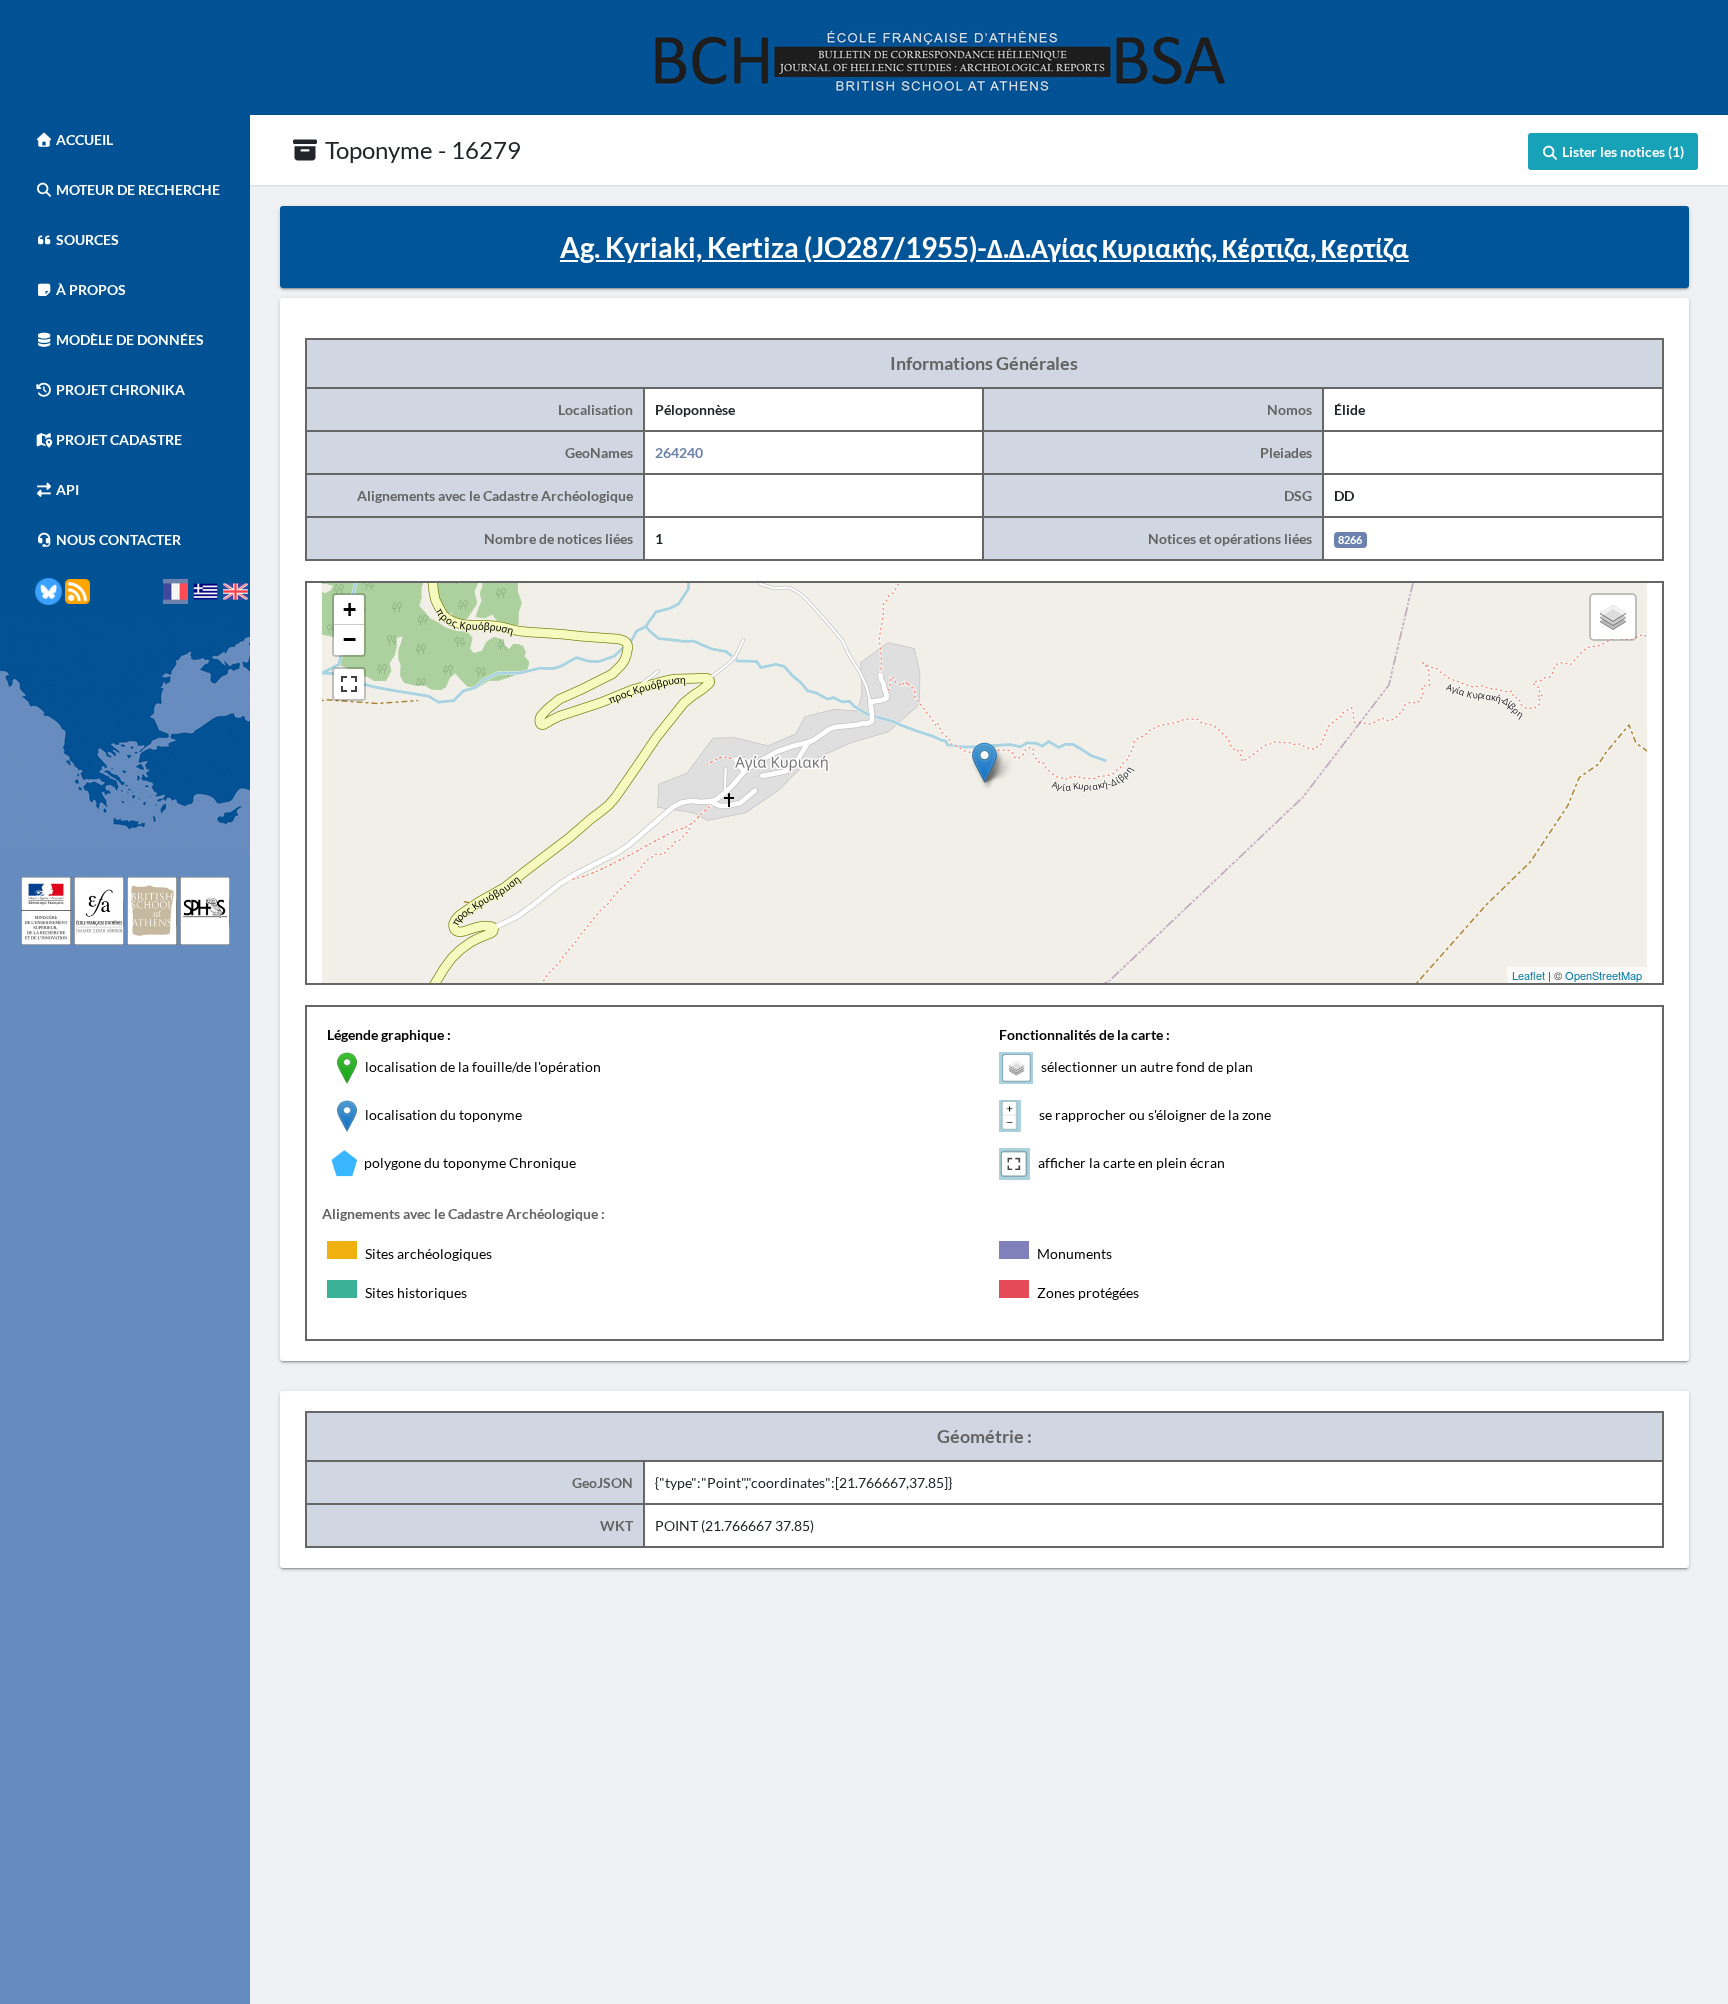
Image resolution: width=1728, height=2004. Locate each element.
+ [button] (349, 609)
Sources (86, 239)
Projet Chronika (119, 389)
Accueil (83, 139)
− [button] (349, 639)
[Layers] (1613, 617)
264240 (679, 452)
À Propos (89, 289)
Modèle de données (128, 339)
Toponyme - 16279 (420, 149)
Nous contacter (117, 539)
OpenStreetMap (1603, 975)
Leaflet (1528, 975)
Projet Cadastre (117, 439)
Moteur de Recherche (136, 189)
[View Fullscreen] (349, 684)
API (66, 489)
